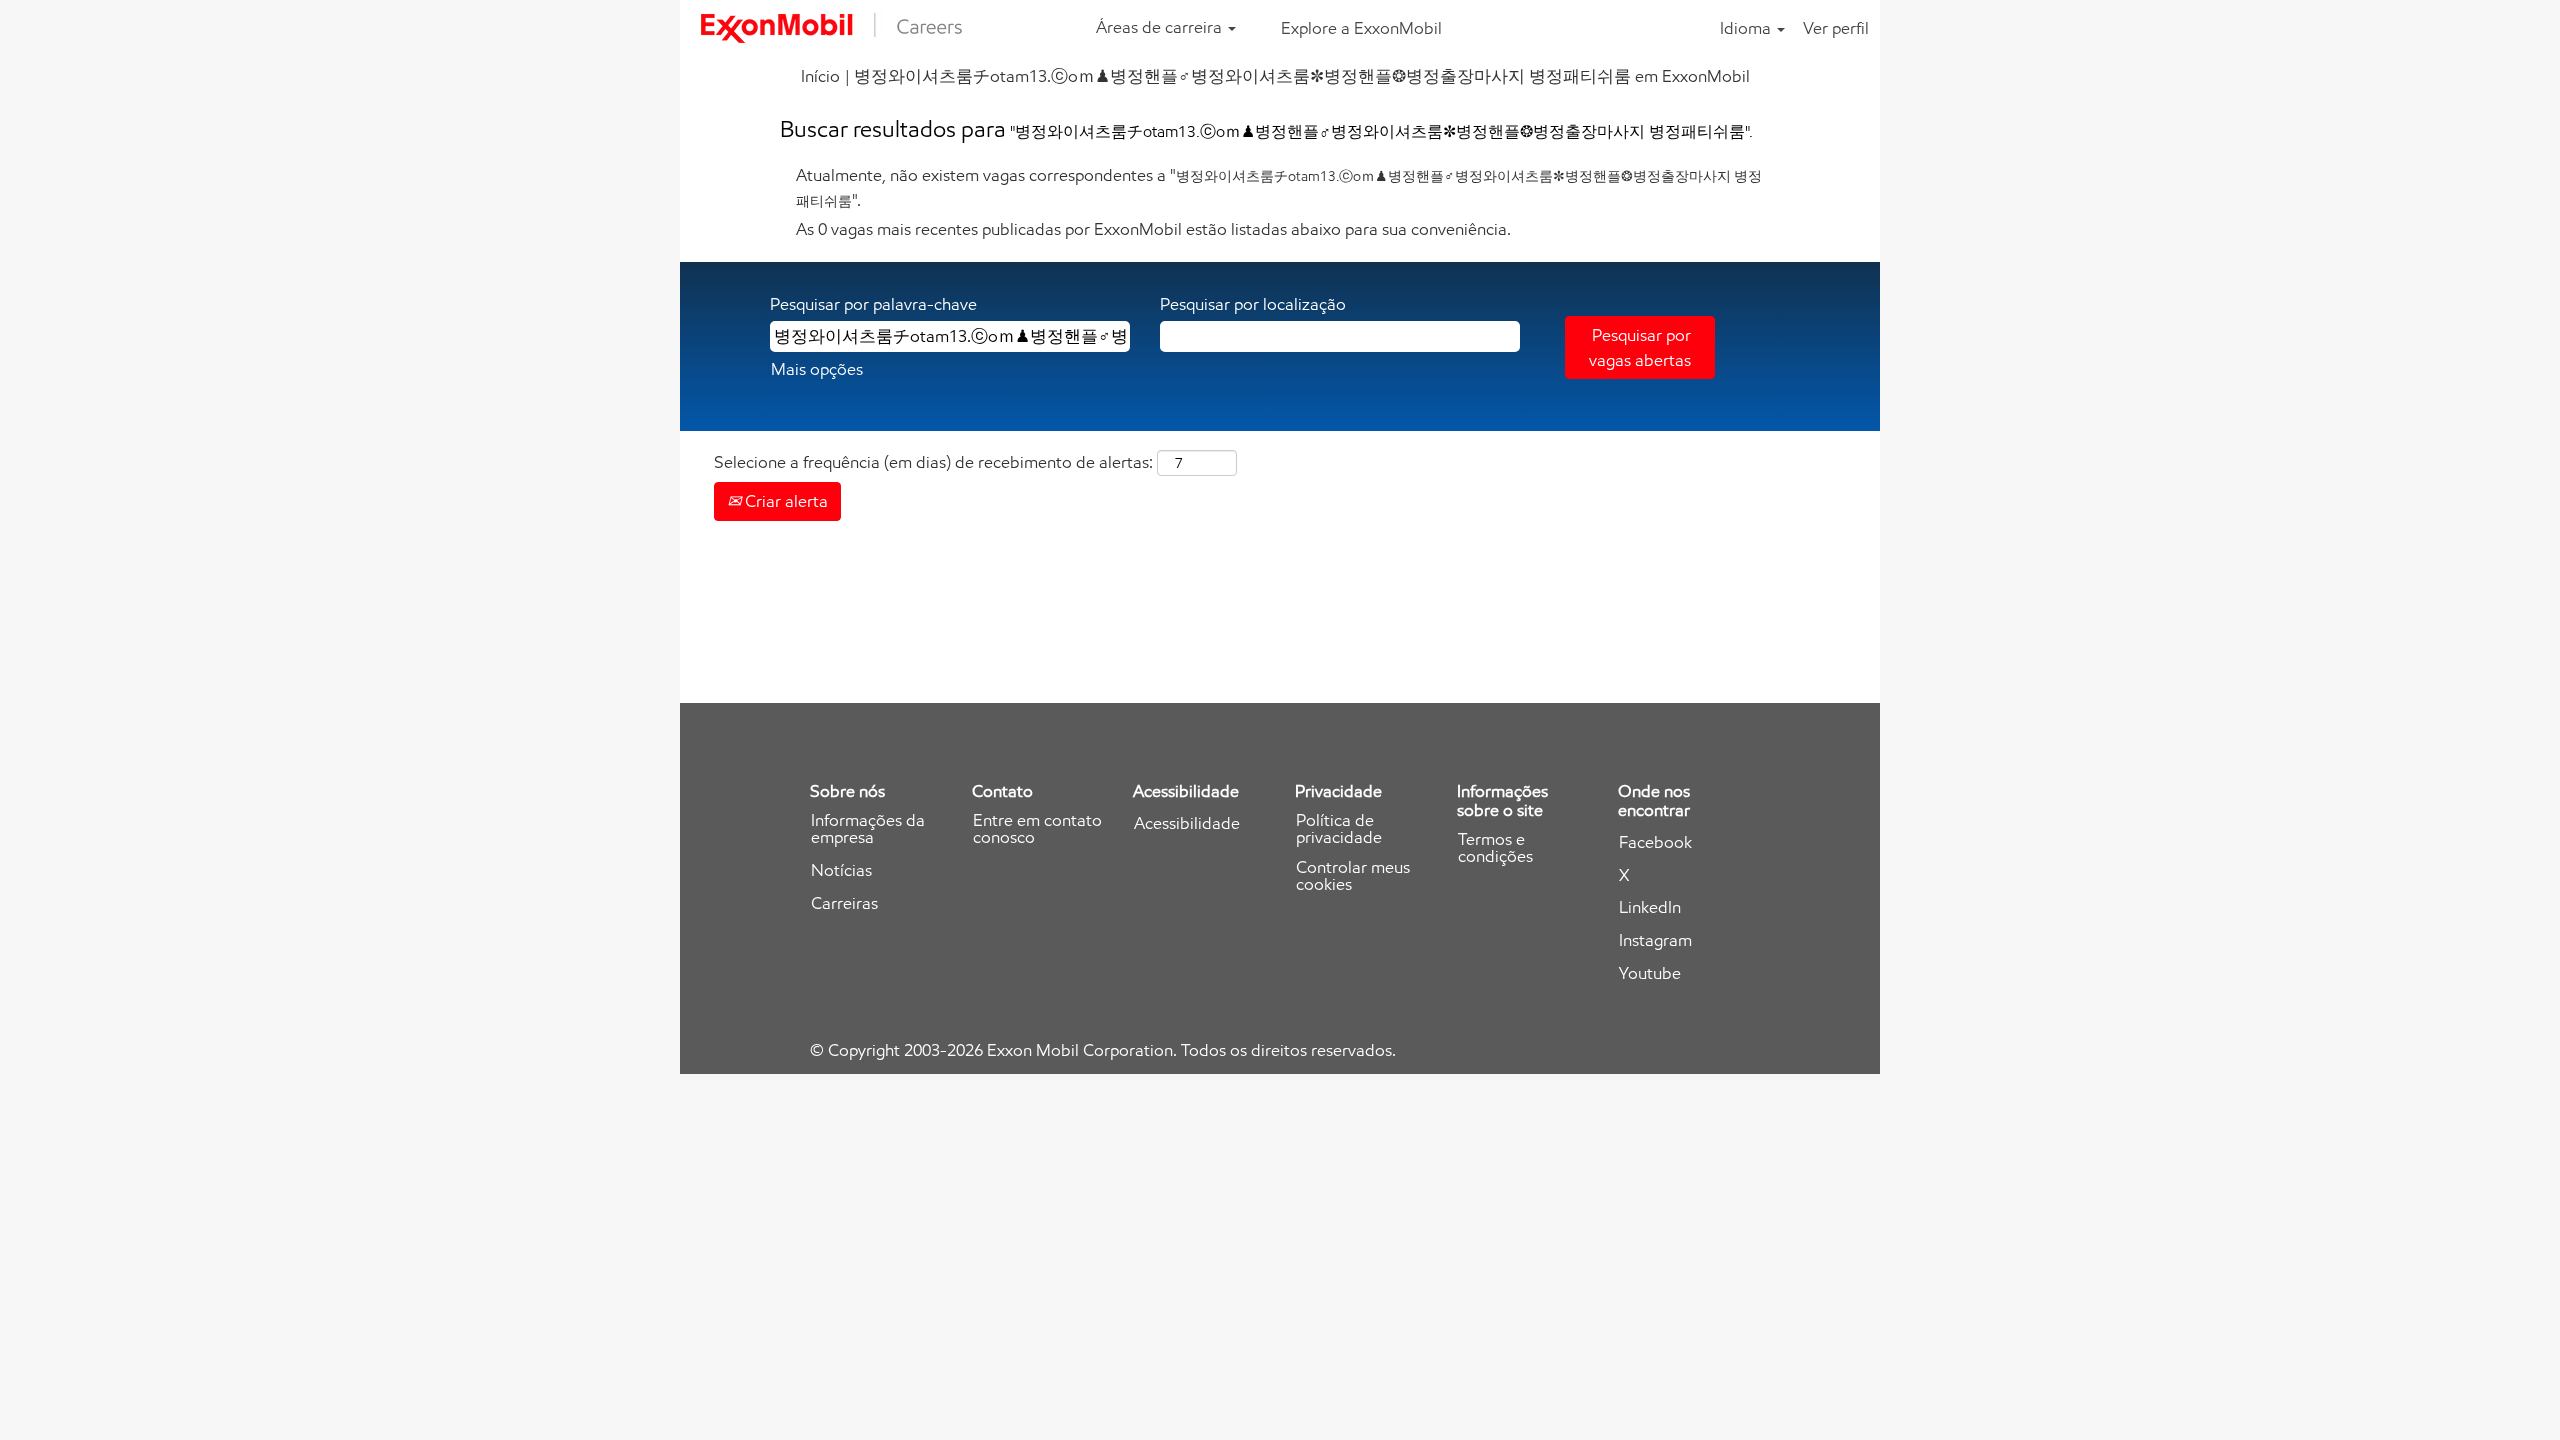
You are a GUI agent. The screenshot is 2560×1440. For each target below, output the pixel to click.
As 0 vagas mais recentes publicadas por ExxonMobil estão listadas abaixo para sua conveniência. (1153, 229)
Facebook (1655, 842)
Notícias (841, 870)
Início (820, 76)
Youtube (1650, 973)
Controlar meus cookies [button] (1353, 876)
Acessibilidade (1187, 823)
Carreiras (844, 903)
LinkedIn (1650, 907)
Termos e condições (1495, 848)
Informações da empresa (868, 829)
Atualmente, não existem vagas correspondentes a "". (1279, 187)
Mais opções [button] (817, 369)
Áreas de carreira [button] (1161, 27)
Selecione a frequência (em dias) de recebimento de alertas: (933, 462)
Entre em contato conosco (1037, 829)
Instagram (1655, 940)
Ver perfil (1836, 28)
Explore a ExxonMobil (1361, 28)
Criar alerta (784, 501)
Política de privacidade (1339, 829)
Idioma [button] (1747, 28)
